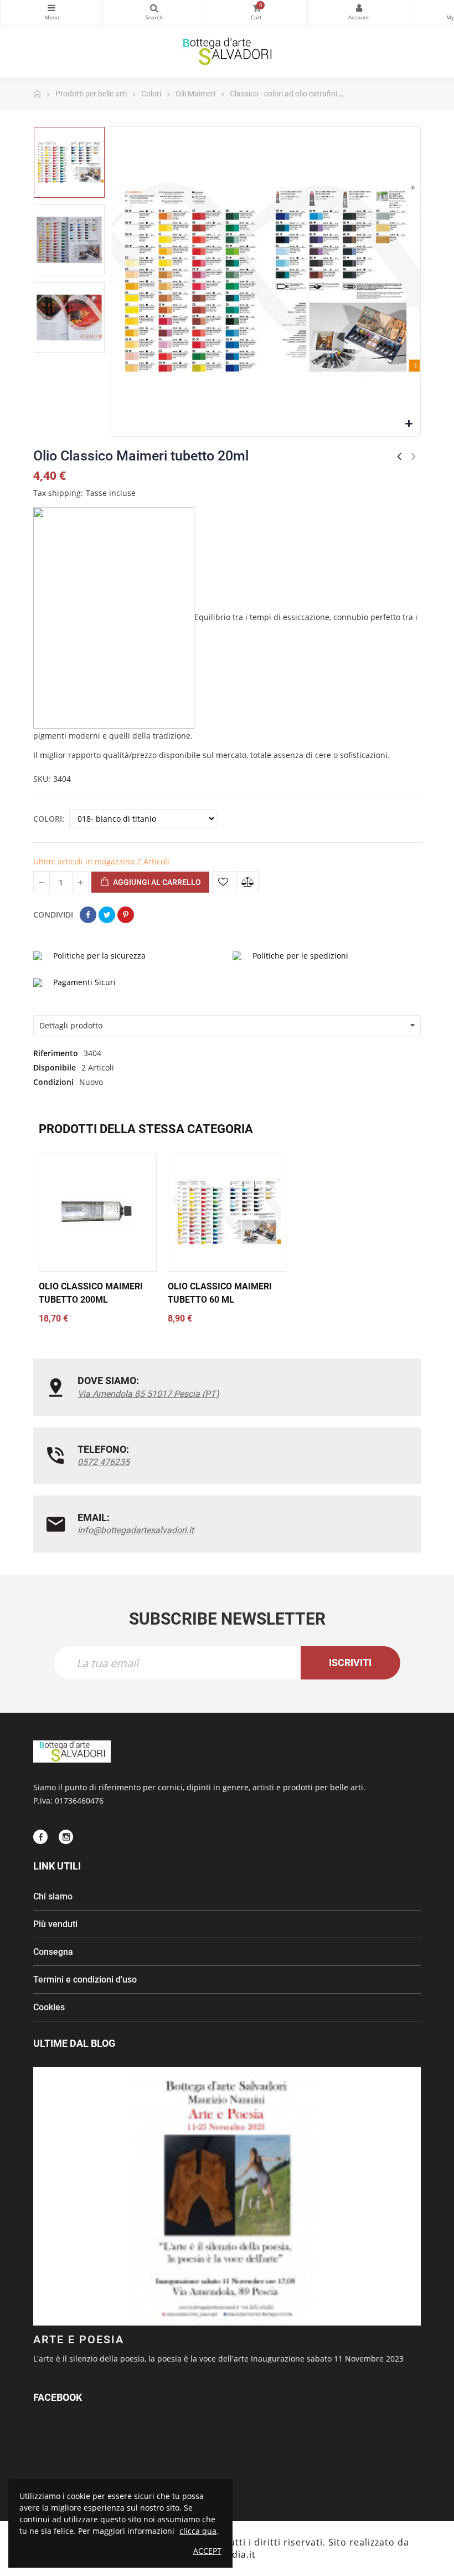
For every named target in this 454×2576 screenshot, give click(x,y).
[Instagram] (66, 1837)
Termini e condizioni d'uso (85, 1980)
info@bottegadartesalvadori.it (136, 1530)
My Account (359, 12)
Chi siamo (53, 1896)
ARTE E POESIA (79, 2339)
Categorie (51, 12)
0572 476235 (104, 1462)
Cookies (49, 2007)
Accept (207, 2551)
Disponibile (55, 1067)
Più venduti (55, 1924)
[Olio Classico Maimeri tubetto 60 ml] (227, 1213)
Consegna (53, 1952)
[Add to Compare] (247, 882)
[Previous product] (399, 456)
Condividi (88, 915)
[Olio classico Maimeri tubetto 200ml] (98, 1213)
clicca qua (198, 2531)
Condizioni (53, 1082)
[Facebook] (40, 1837)
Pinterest (126, 915)
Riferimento (56, 1053)
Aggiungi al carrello (156, 882)
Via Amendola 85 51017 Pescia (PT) (148, 1394)
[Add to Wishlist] (223, 882)
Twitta (107, 915)
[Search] (154, 12)
